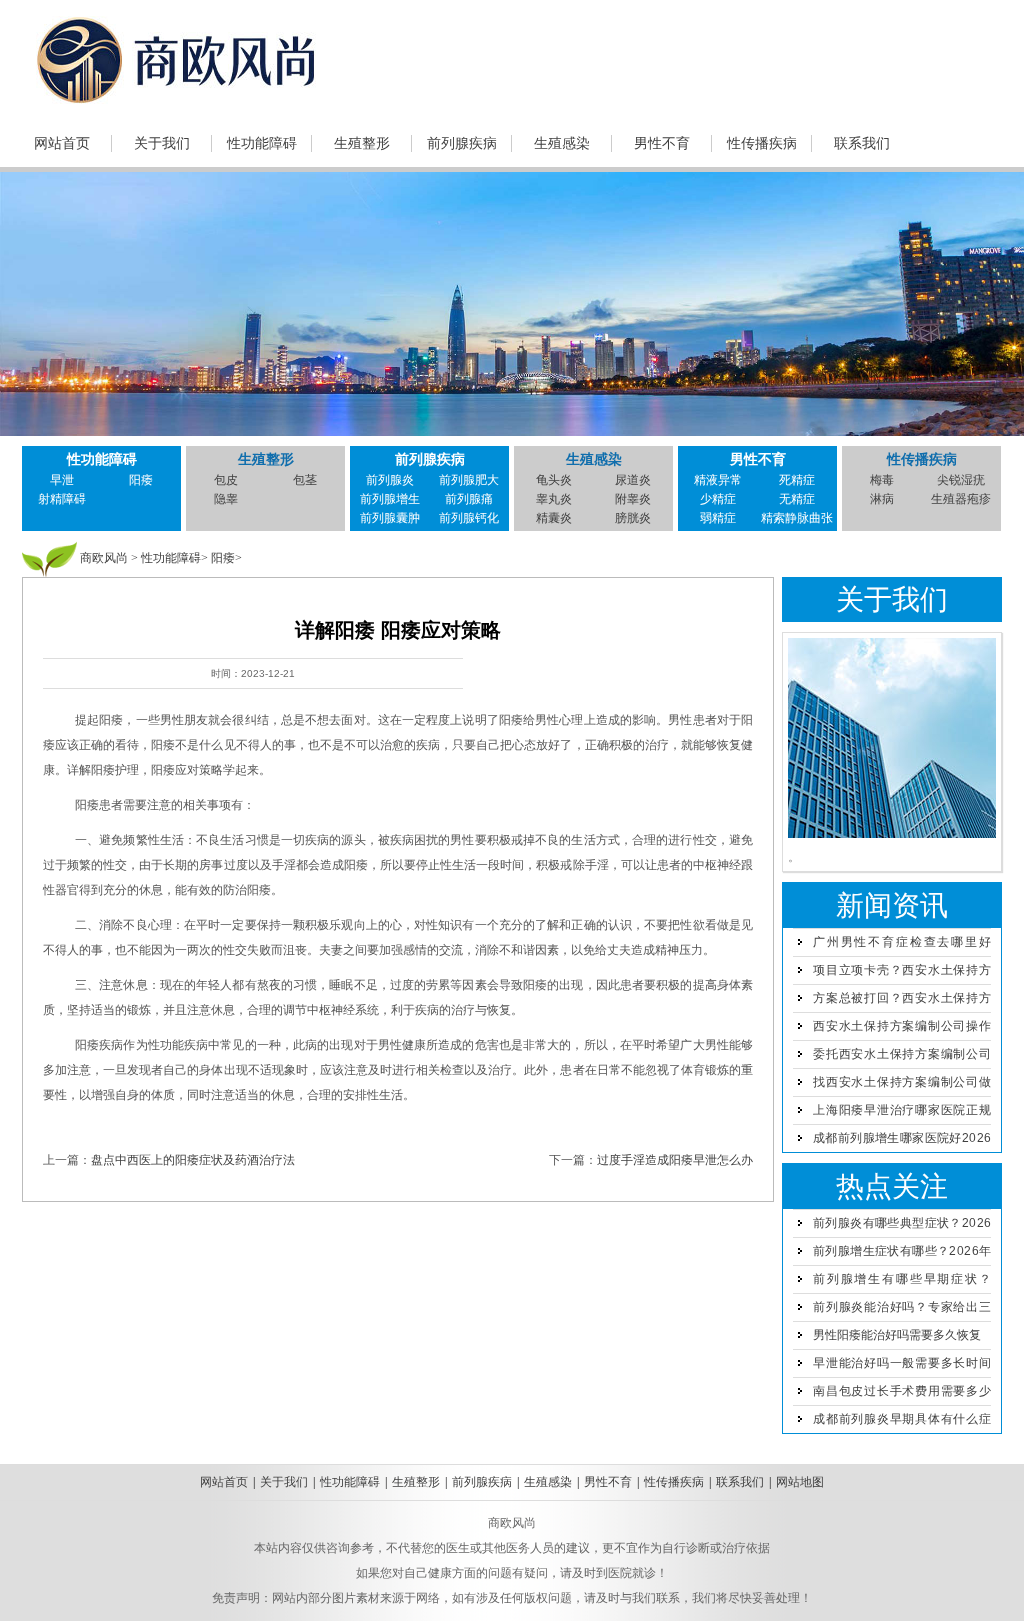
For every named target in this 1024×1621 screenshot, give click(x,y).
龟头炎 (554, 480)
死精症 (797, 480)
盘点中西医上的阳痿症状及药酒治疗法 (193, 1160)
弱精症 (718, 518)
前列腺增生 (390, 499)
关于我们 (162, 143)
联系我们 (862, 143)
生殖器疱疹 (961, 499)
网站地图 (800, 1482)
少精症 (718, 499)
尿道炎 (633, 480)
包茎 (305, 480)
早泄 (62, 480)
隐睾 (226, 499)
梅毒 (882, 480)
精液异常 (718, 480)
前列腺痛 (469, 499)
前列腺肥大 (469, 480)
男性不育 (662, 143)
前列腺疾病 (462, 143)
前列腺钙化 (469, 518)
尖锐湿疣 (961, 480)
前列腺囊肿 (390, 518)
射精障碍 (62, 499)
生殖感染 (562, 143)
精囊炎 (554, 518)
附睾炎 (633, 499)
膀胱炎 (633, 518)
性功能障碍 (262, 143)
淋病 (882, 499)
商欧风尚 (104, 558)
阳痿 (141, 480)
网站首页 (62, 143)
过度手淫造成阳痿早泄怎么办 (675, 1160)
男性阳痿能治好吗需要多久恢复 (897, 1335)
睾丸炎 (554, 499)
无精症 (797, 499)
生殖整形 (362, 143)
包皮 (226, 480)
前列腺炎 (390, 480)
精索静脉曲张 (797, 518)
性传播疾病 (762, 143)
